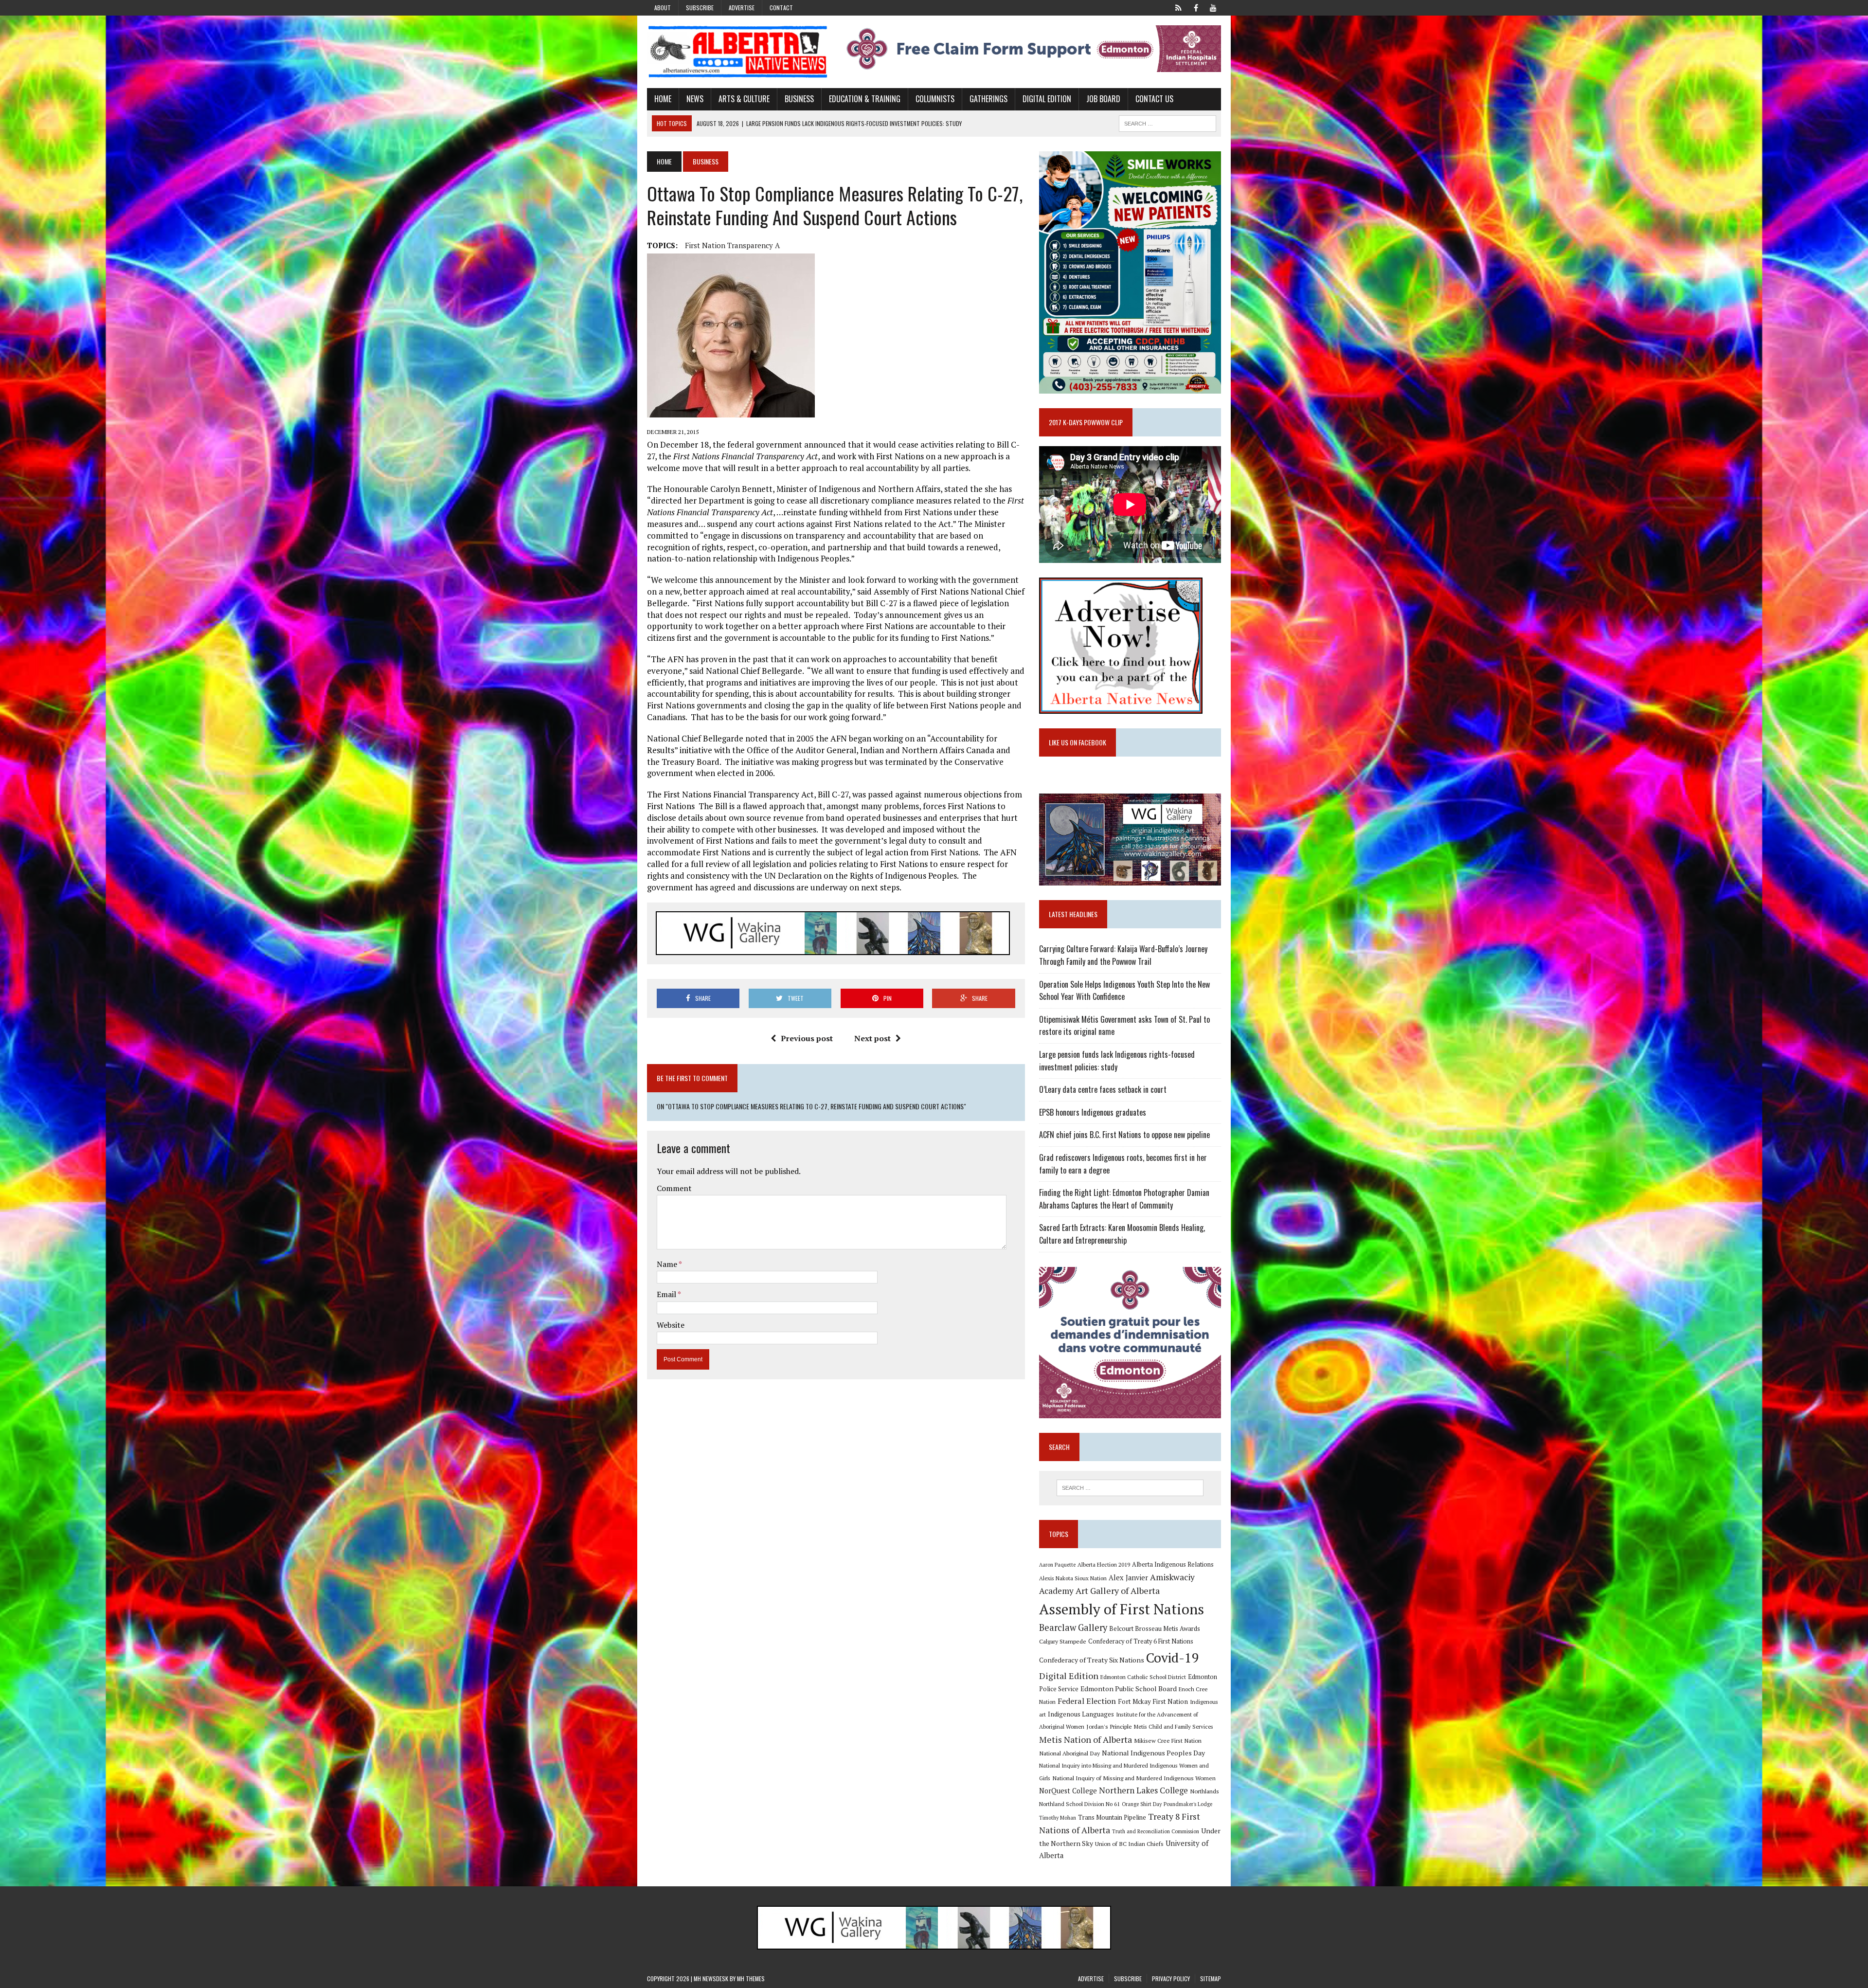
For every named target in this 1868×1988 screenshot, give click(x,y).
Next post (872, 1038)
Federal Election (1087, 1701)
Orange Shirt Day (1142, 1804)
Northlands (1204, 1791)
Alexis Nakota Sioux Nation (1073, 1578)
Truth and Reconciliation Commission (1156, 1831)
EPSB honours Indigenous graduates (1093, 1112)
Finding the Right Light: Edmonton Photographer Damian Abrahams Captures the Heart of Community (1124, 1199)
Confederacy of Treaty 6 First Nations (1141, 1641)
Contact (781, 8)
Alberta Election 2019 (1104, 1564)
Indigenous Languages (1081, 1714)
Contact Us (1154, 99)
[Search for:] (1130, 1488)
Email (667, 1294)
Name (668, 1264)
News (695, 99)
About (663, 8)
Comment (674, 1188)
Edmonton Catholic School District (1143, 1677)
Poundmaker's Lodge (1188, 1804)
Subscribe (700, 8)
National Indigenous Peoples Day (1153, 1753)
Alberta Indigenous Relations (1173, 1564)
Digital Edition (1047, 99)
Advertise (742, 8)
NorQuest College (1068, 1791)
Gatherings (988, 99)
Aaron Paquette (1057, 1565)
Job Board (1103, 99)
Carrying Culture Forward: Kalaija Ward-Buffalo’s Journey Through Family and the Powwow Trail (1123, 955)
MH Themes (751, 1979)
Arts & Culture (744, 99)
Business (799, 99)
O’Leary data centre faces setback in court (1103, 1089)
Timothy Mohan (1058, 1818)
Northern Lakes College (1143, 1790)
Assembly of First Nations (1122, 1609)
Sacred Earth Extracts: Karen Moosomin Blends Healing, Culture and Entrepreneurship (1122, 1234)
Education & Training (865, 99)
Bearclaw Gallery (1073, 1627)
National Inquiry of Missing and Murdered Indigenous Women (1134, 1778)
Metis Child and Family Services (1174, 1726)
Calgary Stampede (1063, 1641)
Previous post (807, 1038)
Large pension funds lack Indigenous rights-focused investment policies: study (1117, 1061)
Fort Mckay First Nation (1153, 1701)
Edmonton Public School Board (1129, 1689)
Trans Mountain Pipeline (1112, 1817)
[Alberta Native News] (738, 52)
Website (671, 1325)
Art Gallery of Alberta (1118, 1590)
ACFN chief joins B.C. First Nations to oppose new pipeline (1124, 1135)
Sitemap (1211, 1979)
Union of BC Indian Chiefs (1129, 1843)
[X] (1178, 7)
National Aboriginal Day (1069, 1753)
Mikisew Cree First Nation (1168, 1740)
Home (663, 99)
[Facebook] (1196, 7)
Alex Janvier (1128, 1578)
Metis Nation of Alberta (1086, 1739)
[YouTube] (1213, 7)
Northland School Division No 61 (1079, 1804)
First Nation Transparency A (732, 245)
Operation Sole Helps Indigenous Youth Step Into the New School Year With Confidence (1124, 991)
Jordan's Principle (1109, 1726)
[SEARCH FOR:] (1167, 122)
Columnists (935, 99)
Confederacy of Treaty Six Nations (1092, 1660)
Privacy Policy (1171, 1979)
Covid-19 (1173, 1658)
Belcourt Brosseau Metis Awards (1155, 1629)
